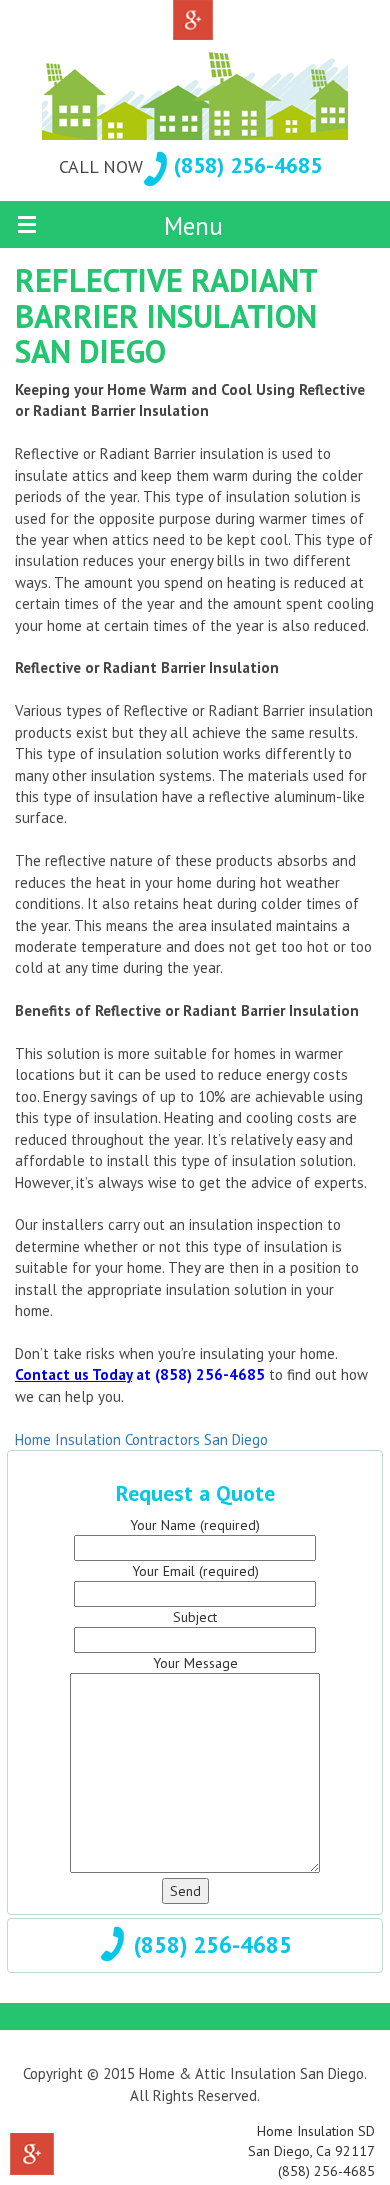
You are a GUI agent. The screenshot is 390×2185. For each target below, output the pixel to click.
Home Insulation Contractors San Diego (141, 1439)
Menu (193, 226)
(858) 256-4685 (248, 165)
